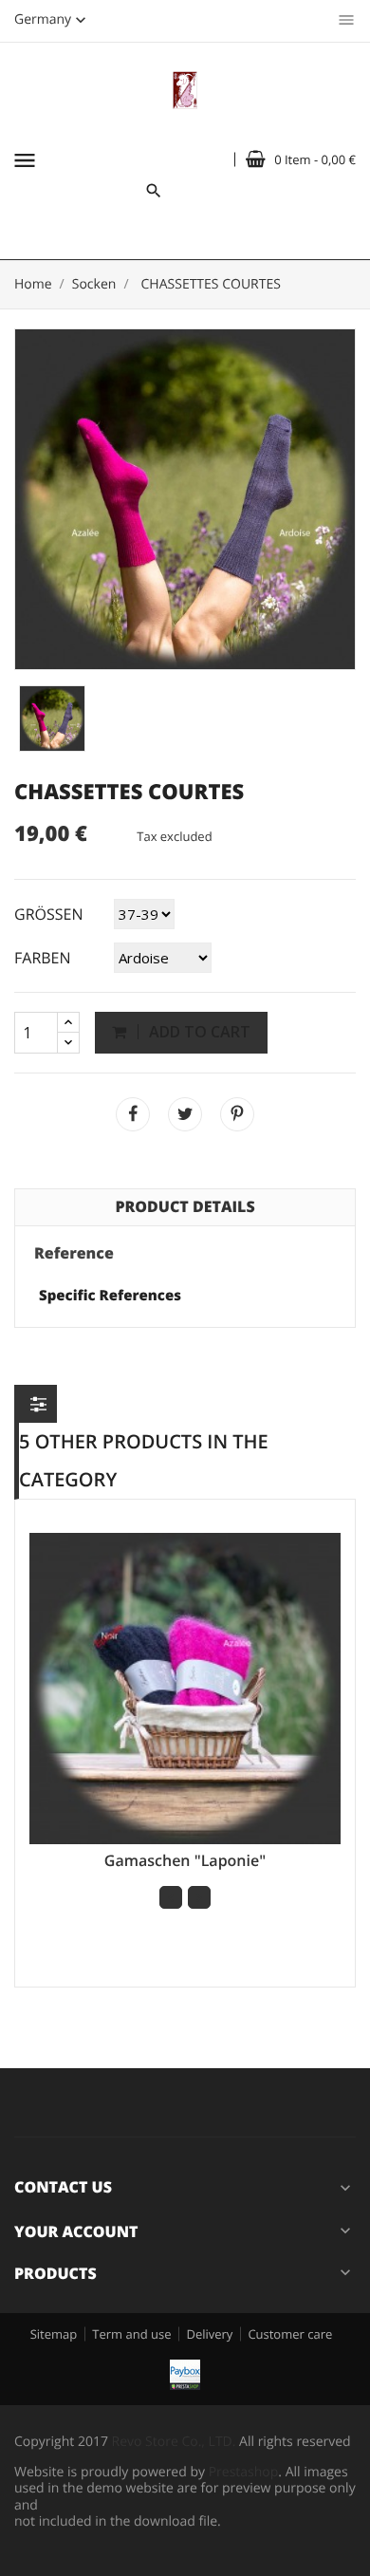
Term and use (131, 2334)
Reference (74, 1254)
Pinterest (237, 1114)
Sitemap (54, 2334)
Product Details (185, 1206)
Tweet (185, 1114)
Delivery (209, 2334)
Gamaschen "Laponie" (185, 1860)
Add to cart (198, 1032)
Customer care (290, 2334)
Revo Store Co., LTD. (174, 2442)
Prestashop (244, 2472)
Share (133, 1114)
